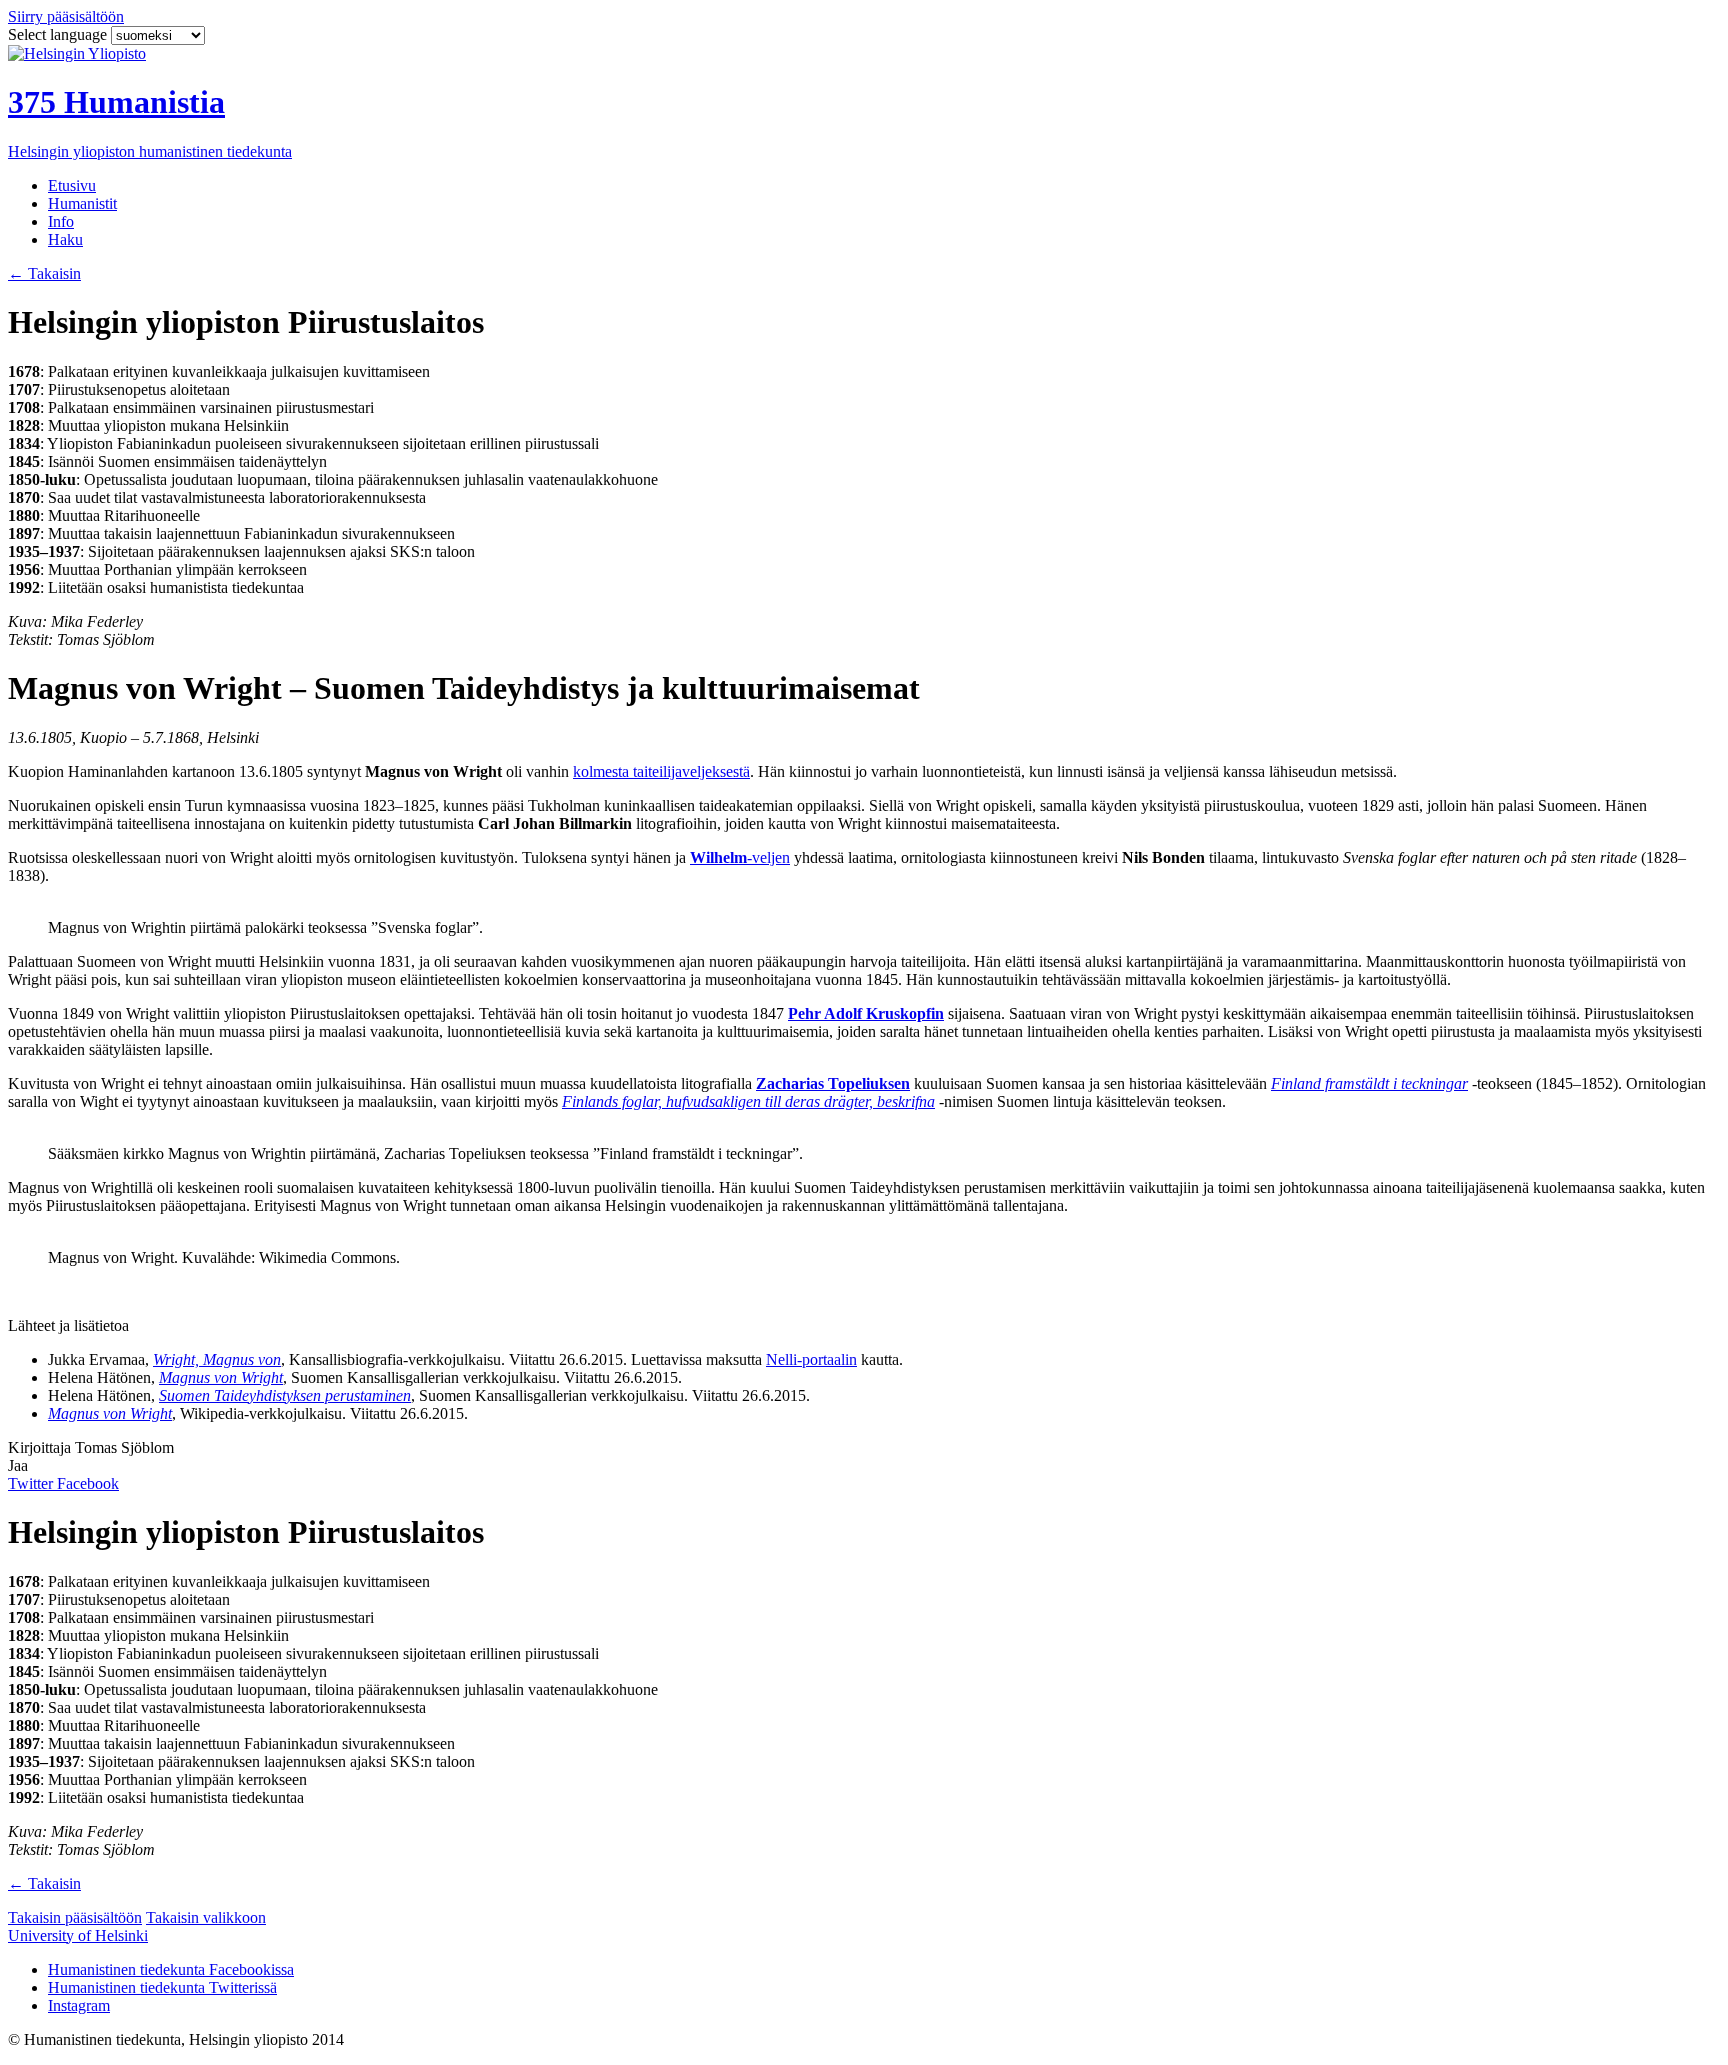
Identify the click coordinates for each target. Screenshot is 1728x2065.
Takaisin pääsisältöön (75, 1917)
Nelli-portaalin (811, 1359)
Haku (65, 239)
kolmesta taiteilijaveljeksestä (661, 771)
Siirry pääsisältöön (66, 16)
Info (61, 221)
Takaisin (44, 273)
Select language (59, 34)
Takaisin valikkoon (206, 1917)
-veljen (740, 857)
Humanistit (82, 203)
